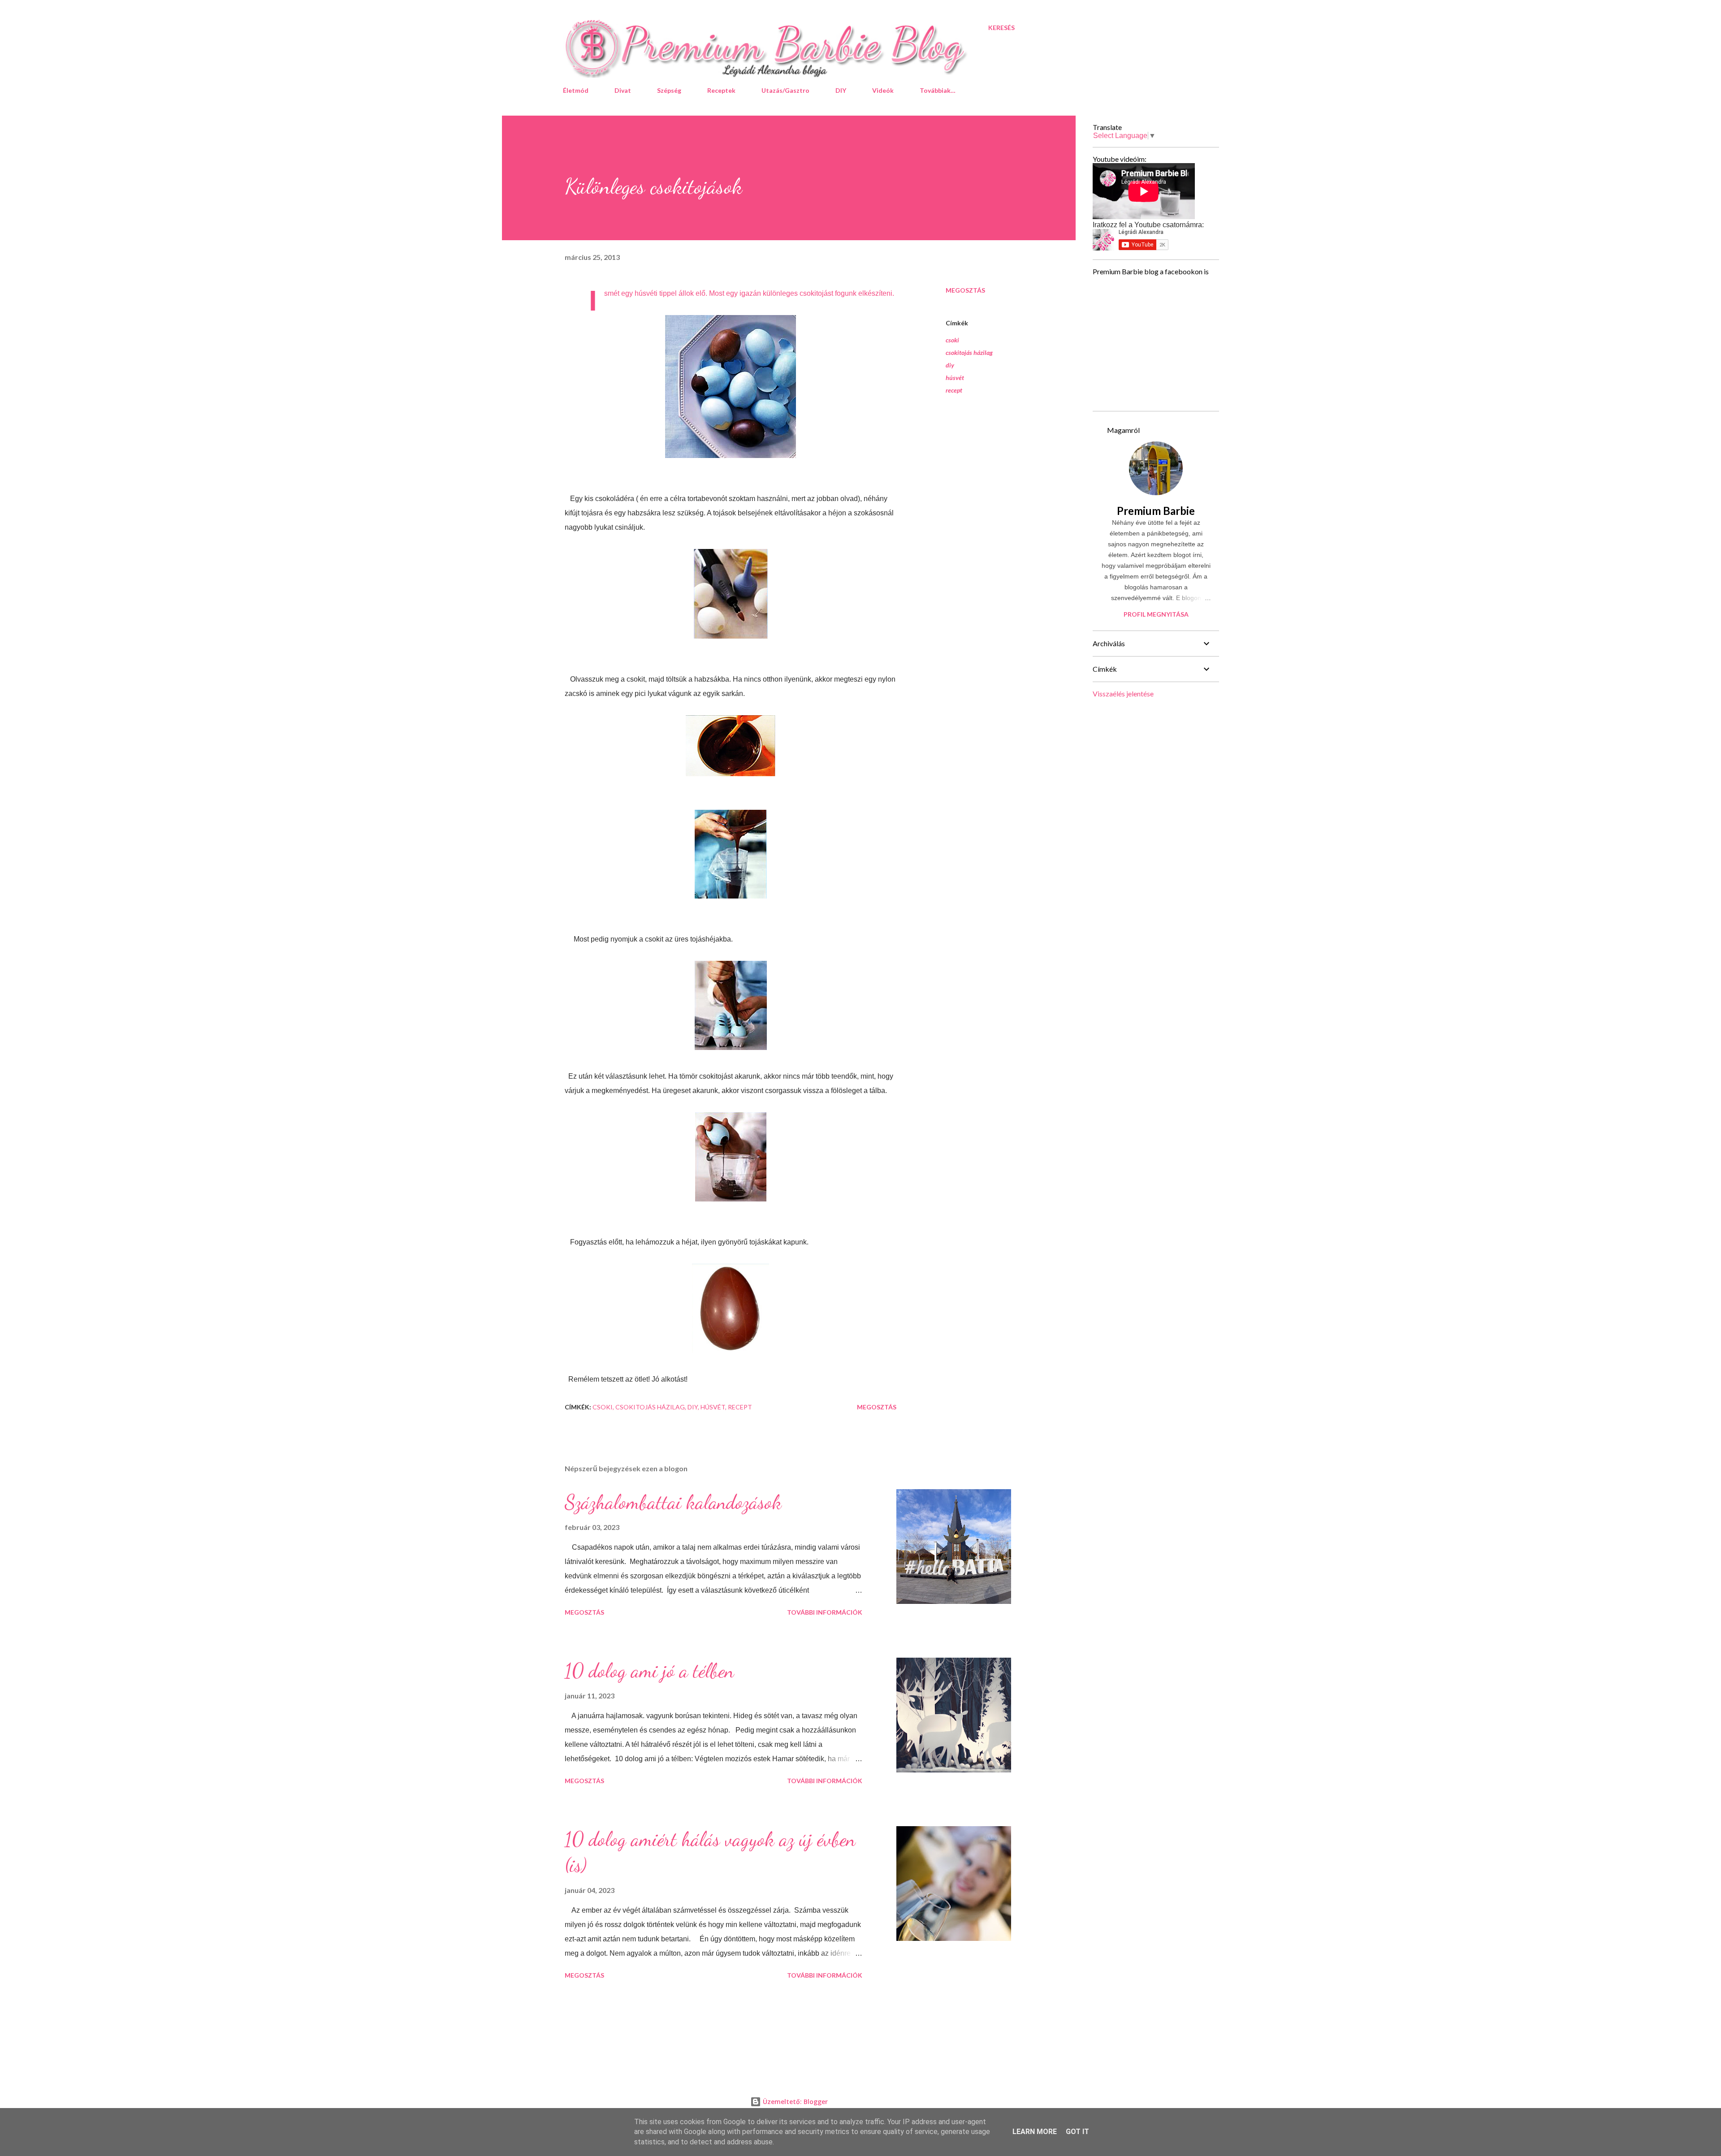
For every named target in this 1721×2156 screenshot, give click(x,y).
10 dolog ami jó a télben (649, 1671)
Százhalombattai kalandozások (673, 1502)
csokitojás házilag (969, 352)
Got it (1077, 2132)
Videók (883, 90)
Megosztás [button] (965, 290)
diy (950, 365)
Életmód (576, 90)
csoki (952, 340)
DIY (841, 90)
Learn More (1035, 2132)
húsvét (955, 378)
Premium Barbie (1156, 511)
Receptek (721, 90)
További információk (825, 1612)
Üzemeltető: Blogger (794, 2102)
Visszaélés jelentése (1123, 693)
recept (954, 390)
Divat (623, 90)
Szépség (669, 90)
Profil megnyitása (1156, 614)
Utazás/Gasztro (785, 90)
